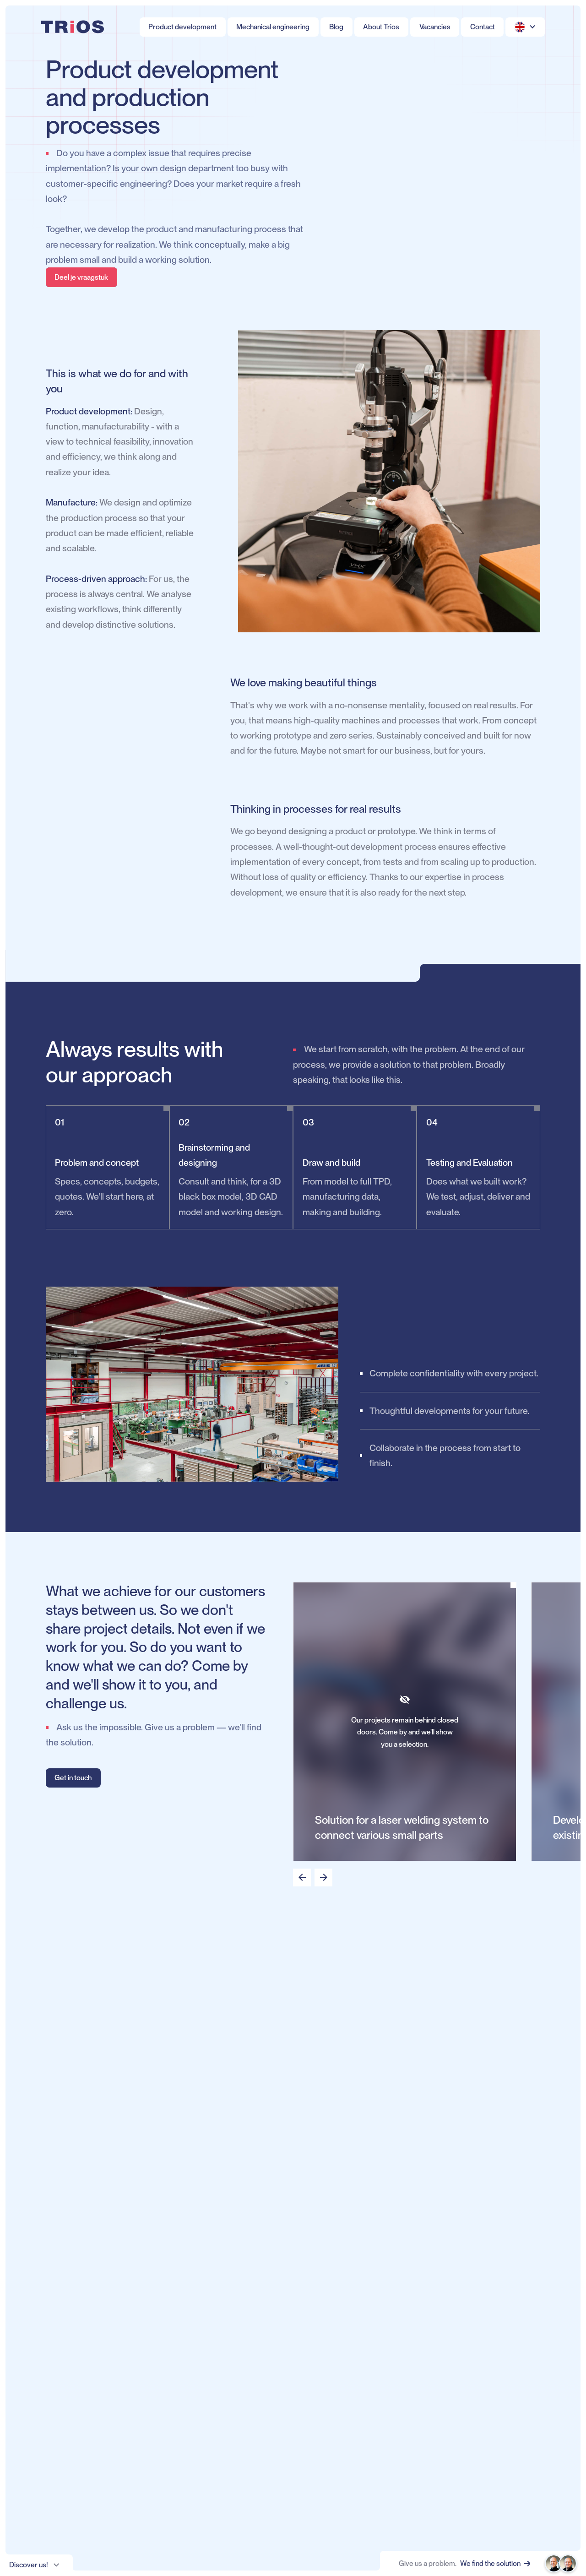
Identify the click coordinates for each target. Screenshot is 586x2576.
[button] (525, 27)
